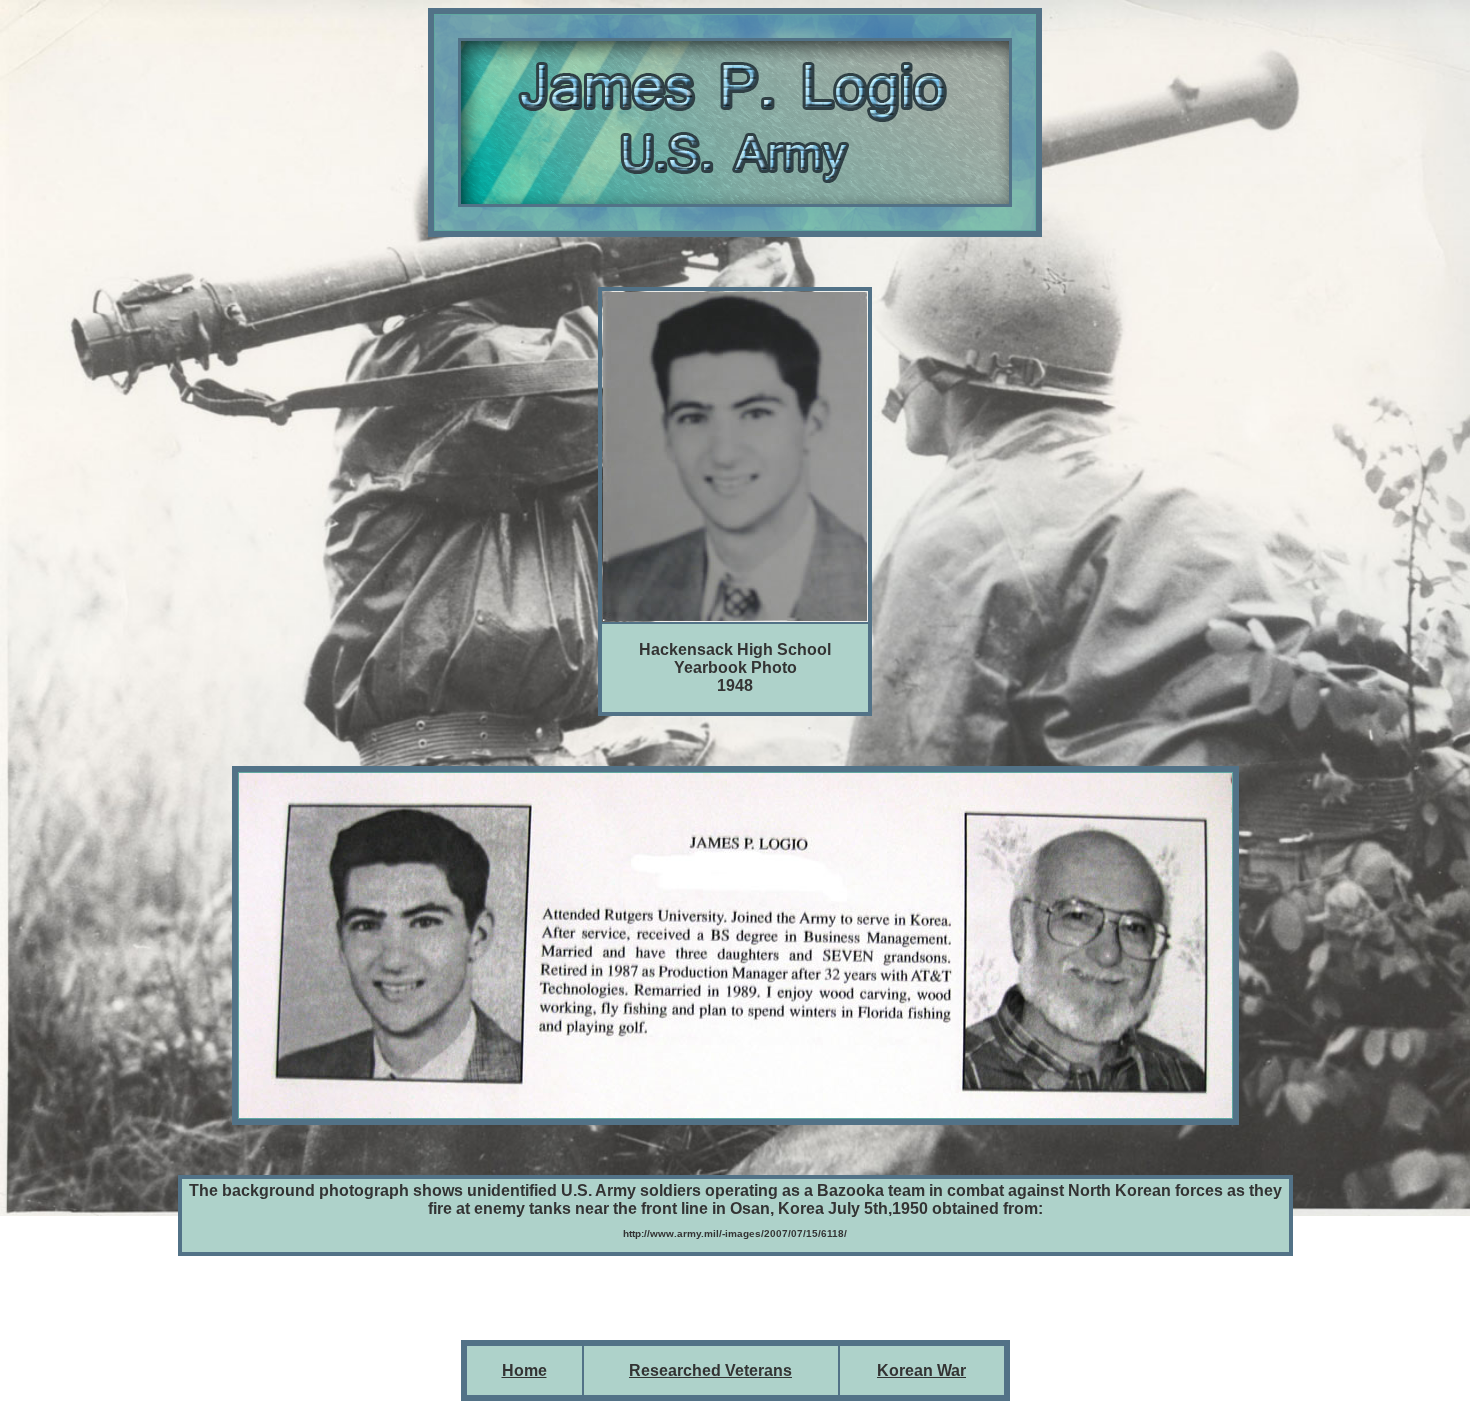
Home (524, 1370)
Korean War (921, 1370)
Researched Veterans (710, 1370)
